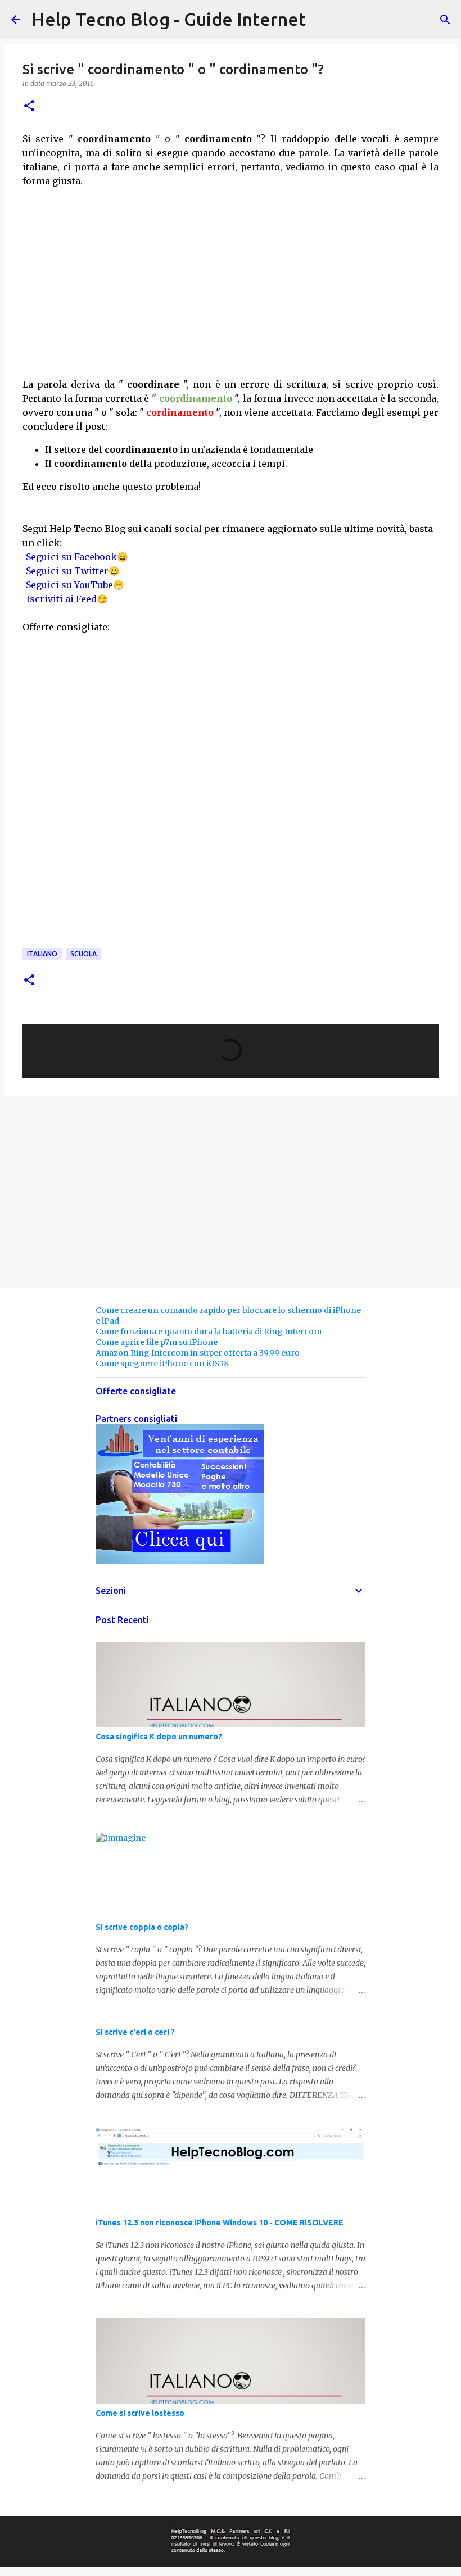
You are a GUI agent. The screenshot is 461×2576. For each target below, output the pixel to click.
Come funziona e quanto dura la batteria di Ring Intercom (209, 1332)
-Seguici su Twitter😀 (71, 571)
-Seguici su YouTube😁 (73, 585)
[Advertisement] (231, 295)
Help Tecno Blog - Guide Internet (169, 19)
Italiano (42, 954)
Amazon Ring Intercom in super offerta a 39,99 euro (198, 1353)
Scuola (83, 954)
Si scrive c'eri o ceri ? (135, 2032)
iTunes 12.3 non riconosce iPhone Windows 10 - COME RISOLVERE (220, 2223)
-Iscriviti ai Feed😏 (65, 599)
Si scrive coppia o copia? (142, 1927)
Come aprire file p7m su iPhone (157, 1342)
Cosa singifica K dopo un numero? (159, 1737)
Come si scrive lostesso (140, 2413)
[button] (29, 106)
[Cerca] (445, 20)
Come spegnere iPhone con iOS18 (162, 1364)
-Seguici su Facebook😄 (75, 557)
